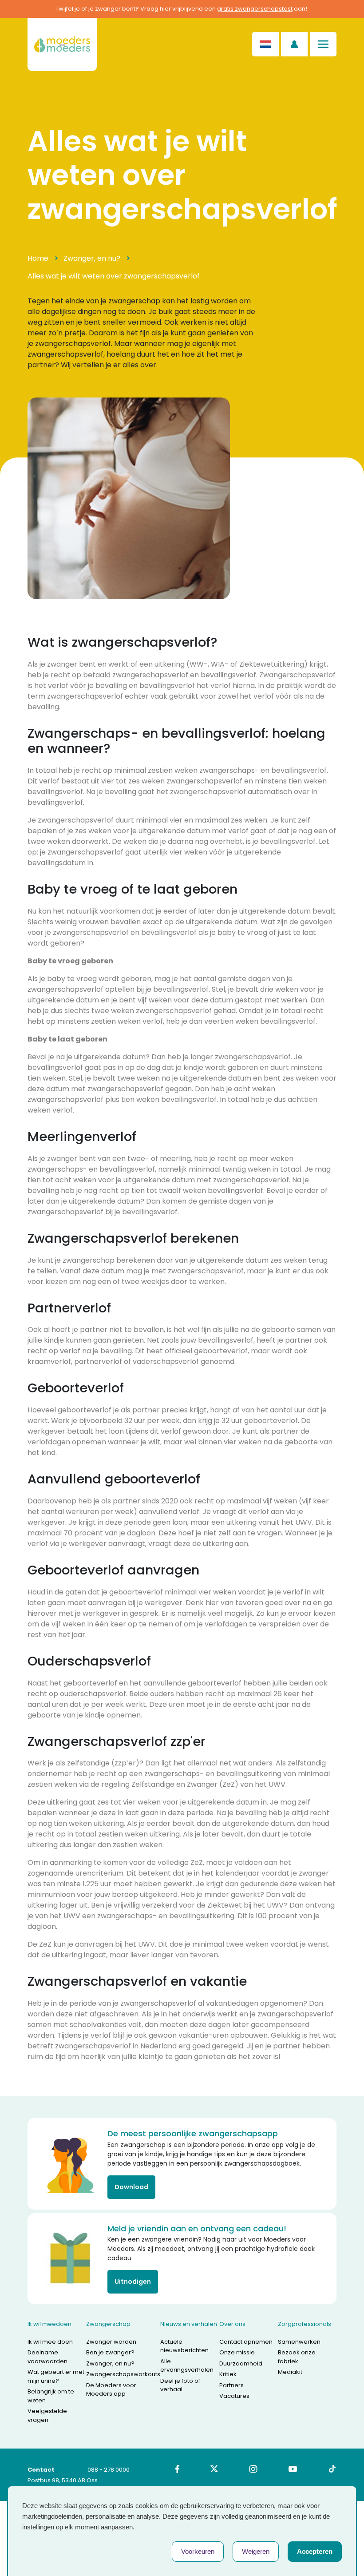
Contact (41, 2470)
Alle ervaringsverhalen (187, 2366)
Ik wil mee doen (50, 2342)
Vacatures (234, 2396)
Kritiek (228, 2374)
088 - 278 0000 (109, 2470)
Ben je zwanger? (110, 2352)
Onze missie (237, 2352)
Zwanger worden (111, 2342)
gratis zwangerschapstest (255, 9)
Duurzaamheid (241, 2363)
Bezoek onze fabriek (297, 2357)
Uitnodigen (133, 2282)
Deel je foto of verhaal (180, 2385)
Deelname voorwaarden (47, 2357)
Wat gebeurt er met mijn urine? (56, 2376)
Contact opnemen (246, 2342)
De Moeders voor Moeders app (111, 2390)
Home (38, 258)
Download (131, 2187)
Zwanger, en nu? (92, 258)
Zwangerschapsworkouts (123, 2374)
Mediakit (290, 2372)
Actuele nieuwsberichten (184, 2346)
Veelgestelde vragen (47, 2415)
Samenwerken (299, 2342)
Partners (231, 2385)
